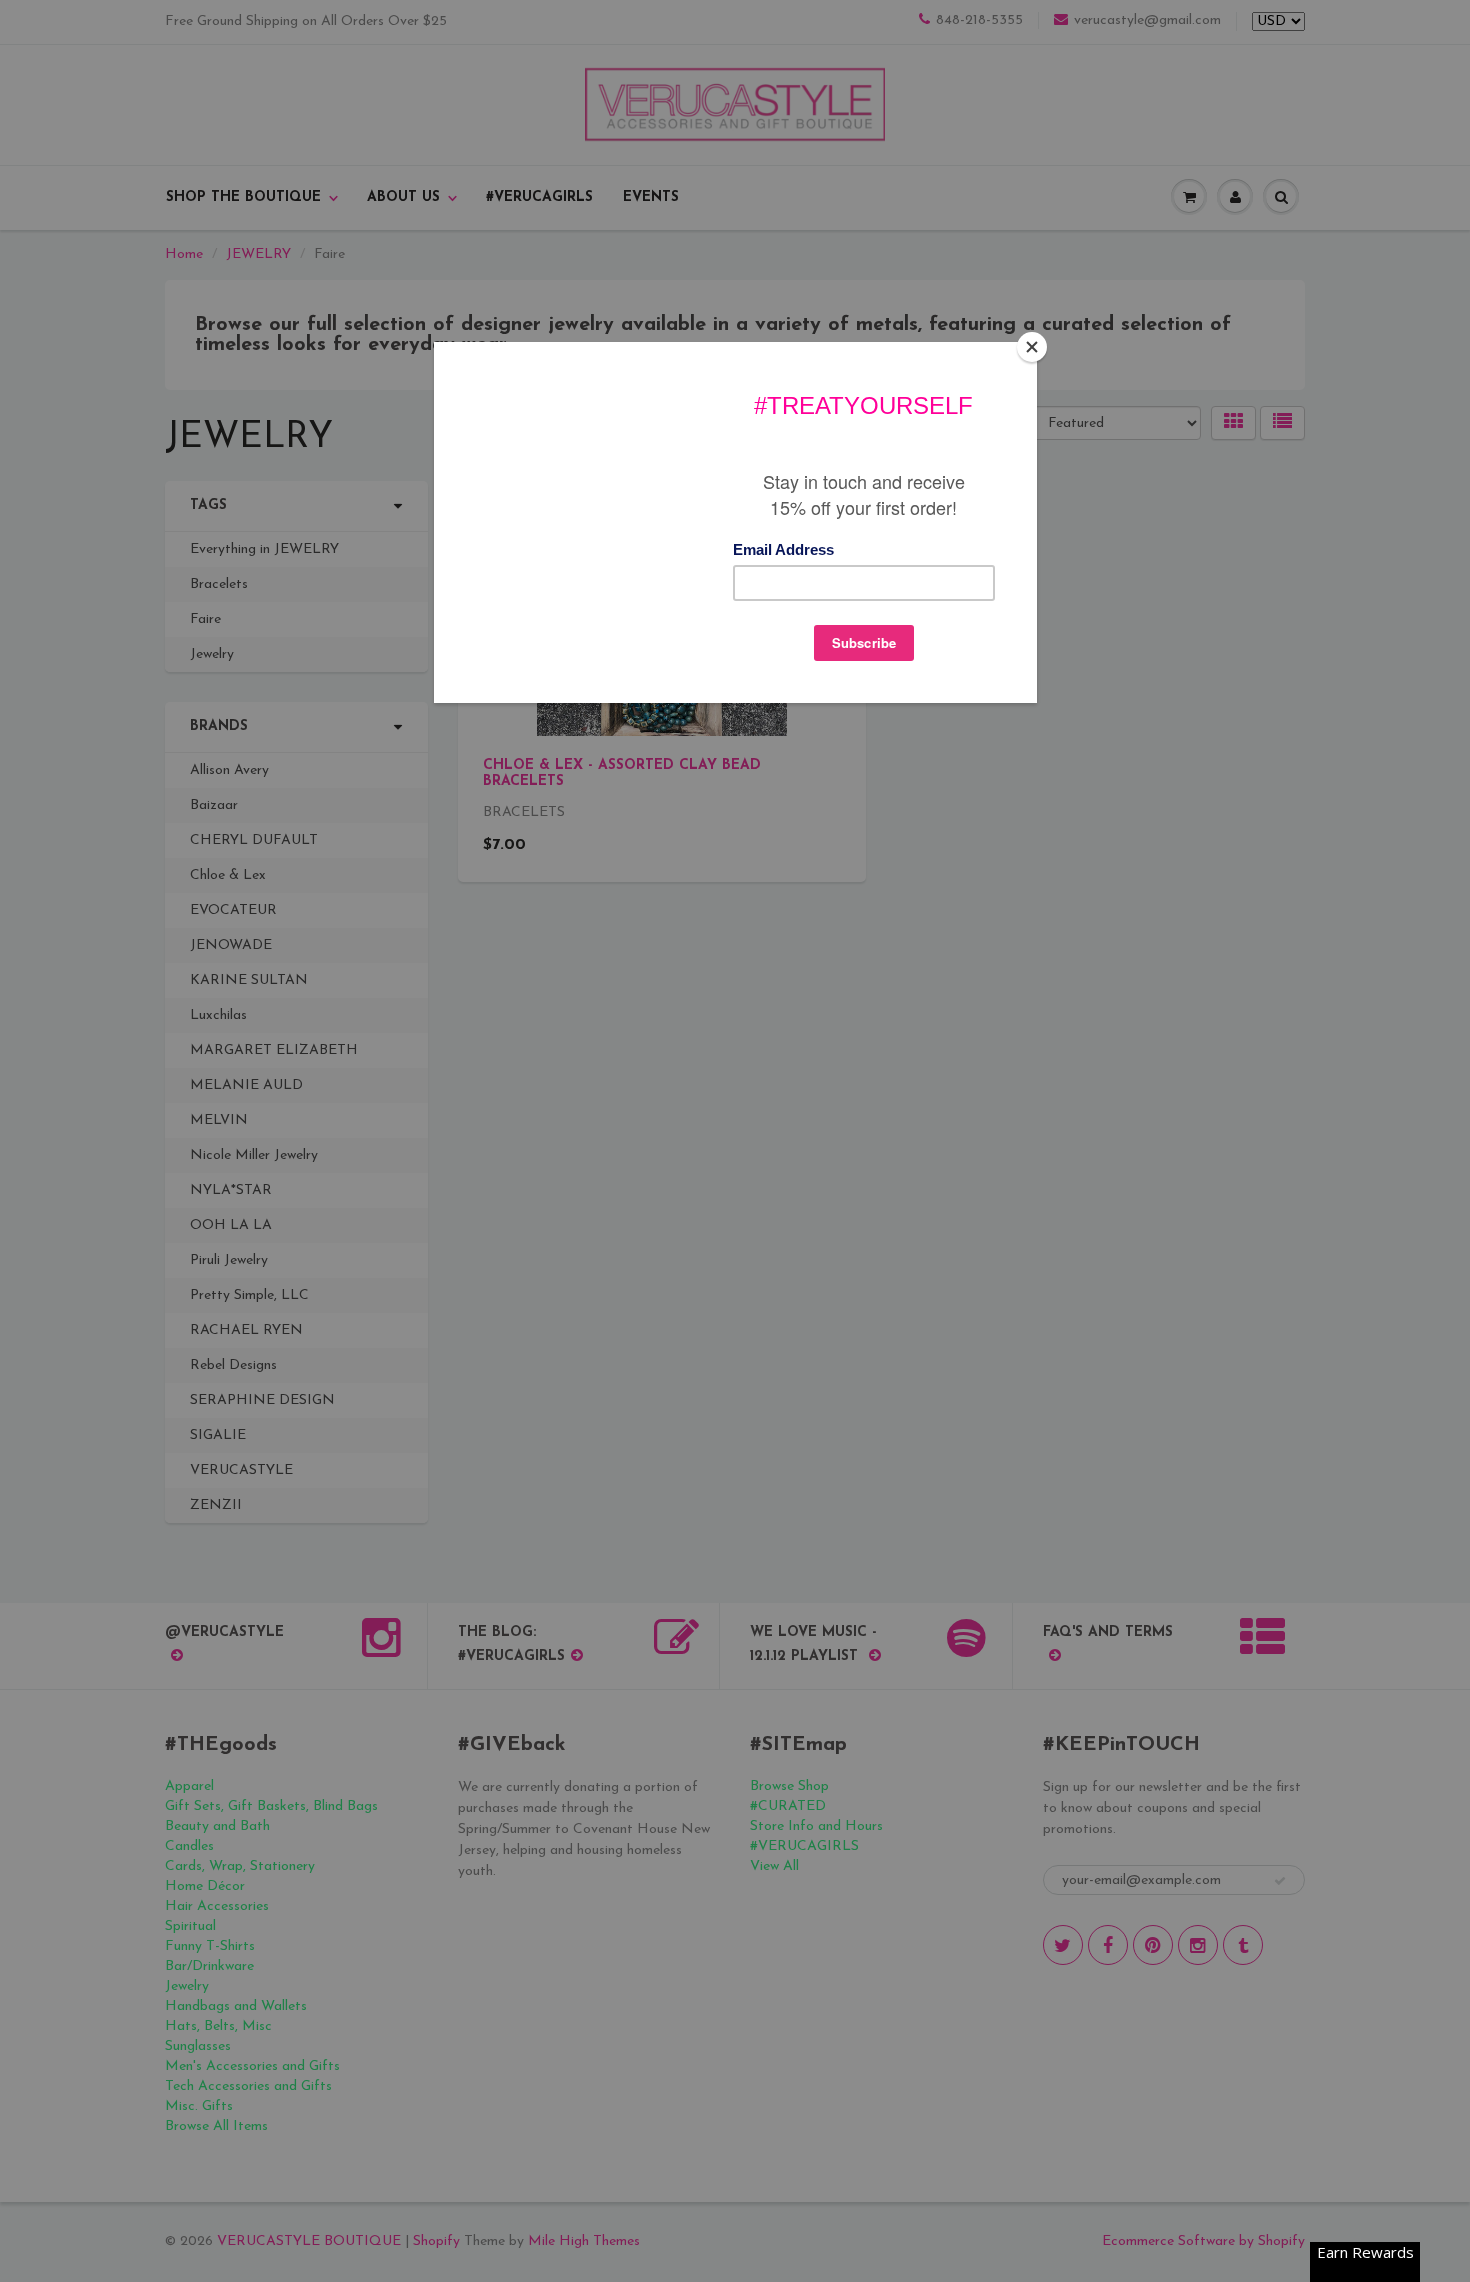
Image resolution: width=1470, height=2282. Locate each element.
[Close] (1032, 347)
